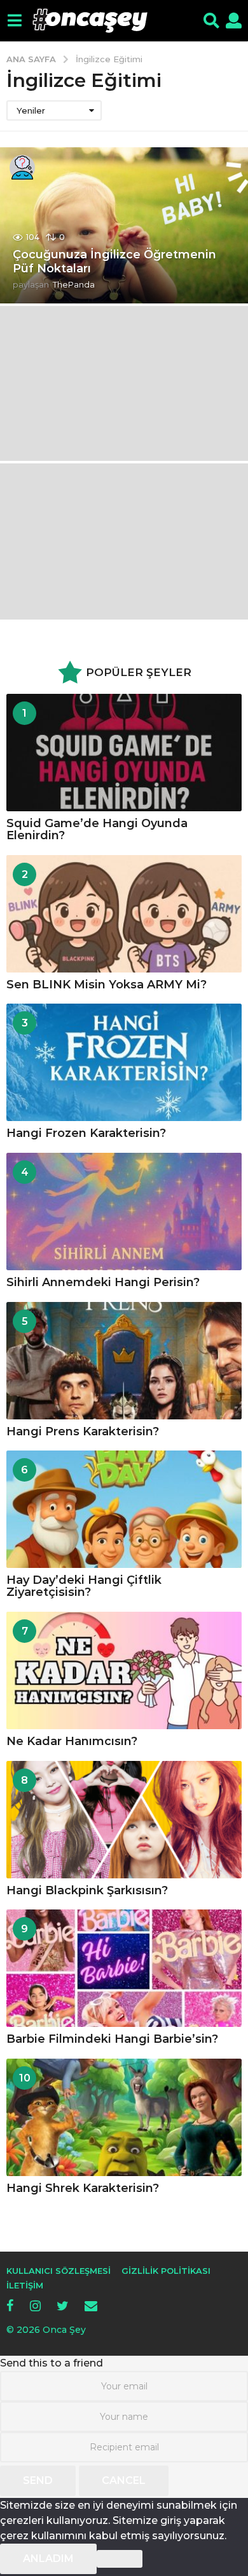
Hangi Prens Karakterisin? (83, 1431)
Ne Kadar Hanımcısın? (72, 1741)
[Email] (91, 2306)
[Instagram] (35, 2306)
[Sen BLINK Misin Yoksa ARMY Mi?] (124, 914)
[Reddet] (120, 2559)
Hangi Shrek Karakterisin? (83, 2188)
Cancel (124, 2480)
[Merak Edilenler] (22, 168)
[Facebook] (10, 2306)
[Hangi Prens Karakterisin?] (124, 1361)
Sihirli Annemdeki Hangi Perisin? (103, 1282)
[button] (14, 21)
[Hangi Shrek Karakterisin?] (124, 2117)
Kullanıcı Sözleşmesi (59, 2271)
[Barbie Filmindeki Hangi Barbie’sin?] (124, 1968)
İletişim (25, 2285)
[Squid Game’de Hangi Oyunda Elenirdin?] (124, 753)
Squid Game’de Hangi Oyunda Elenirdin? (97, 829)
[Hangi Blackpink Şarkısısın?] (124, 1820)
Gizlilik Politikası (166, 2271)
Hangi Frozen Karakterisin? (86, 1133)
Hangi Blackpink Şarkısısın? (87, 1890)
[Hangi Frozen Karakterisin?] (124, 1062)
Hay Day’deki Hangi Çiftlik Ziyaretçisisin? (84, 1586)
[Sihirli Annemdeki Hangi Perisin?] (124, 1212)
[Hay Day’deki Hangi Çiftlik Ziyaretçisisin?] (124, 1509)
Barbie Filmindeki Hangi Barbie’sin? (112, 2039)
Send (38, 2480)
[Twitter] (63, 2306)
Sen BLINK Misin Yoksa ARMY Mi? (107, 985)
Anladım (48, 2559)
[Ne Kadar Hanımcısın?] (124, 1670)
